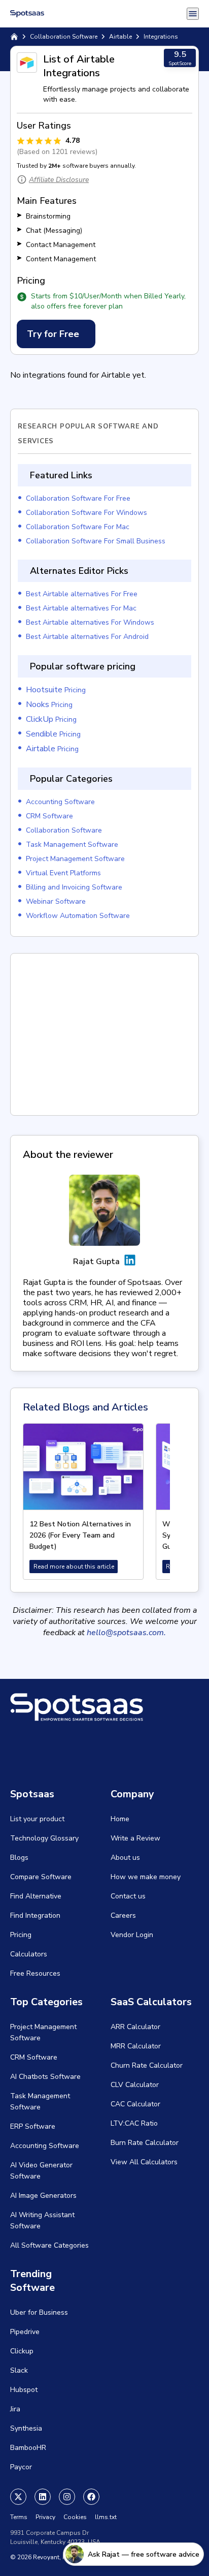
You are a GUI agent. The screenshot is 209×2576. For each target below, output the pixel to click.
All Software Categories (49, 2245)
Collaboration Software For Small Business (96, 541)
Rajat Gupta (96, 1262)
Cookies (75, 2517)
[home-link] (14, 37)
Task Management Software (72, 845)
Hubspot (24, 2390)
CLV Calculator (135, 2085)
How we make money (146, 1877)
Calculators (29, 1954)
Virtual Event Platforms (63, 873)
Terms (19, 2517)
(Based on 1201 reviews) (57, 152)
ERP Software (33, 2126)
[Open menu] (193, 14)
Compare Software (41, 1877)
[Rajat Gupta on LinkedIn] (130, 1262)
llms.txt (106, 2517)
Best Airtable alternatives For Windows (90, 622)
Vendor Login (132, 1935)
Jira (15, 2409)
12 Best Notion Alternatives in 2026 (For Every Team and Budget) (80, 1535)
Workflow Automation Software (78, 916)
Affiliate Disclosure (59, 180)
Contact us (128, 1896)
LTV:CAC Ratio (134, 2123)
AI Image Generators (43, 2196)
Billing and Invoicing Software (74, 887)
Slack (19, 2370)
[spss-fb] (91, 2497)
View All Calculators (144, 2162)
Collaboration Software (64, 37)
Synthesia (26, 2428)
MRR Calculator (136, 2046)
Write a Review (135, 1838)
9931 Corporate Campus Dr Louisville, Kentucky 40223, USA (55, 2537)
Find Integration (35, 1915)
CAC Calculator (135, 2104)
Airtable (120, 37)
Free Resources (35, 1973)
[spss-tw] (18, 2497)
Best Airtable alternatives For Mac (81, 608)
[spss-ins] (67, 2497)
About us (125, 1858)
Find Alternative (36, 1896)
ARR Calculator (135, 2027)
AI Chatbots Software (45, 2077)
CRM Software (49, 816)
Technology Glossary (44, 1838)
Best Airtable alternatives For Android (87, 637)
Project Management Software (75, 859)
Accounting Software (60, 802)
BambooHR (28, 2448)
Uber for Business (39, 2312)
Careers (123, 1915)
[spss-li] (43, 2497)
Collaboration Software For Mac (78, 527)
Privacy (45, 2517)
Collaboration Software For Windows (86, 513)
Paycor (21, 2467)
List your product (37, 1819)
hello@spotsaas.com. (126, 1633)
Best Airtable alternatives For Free (82, 594)
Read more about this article (74, 1567)
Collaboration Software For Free (78, 498)
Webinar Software (56, 901)
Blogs (19, 1858)
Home (120, 1819)
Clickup (22, 2351)
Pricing (56, 690)
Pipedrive (25, 2332)
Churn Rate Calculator (147, 2065)
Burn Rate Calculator (145, 2143)
